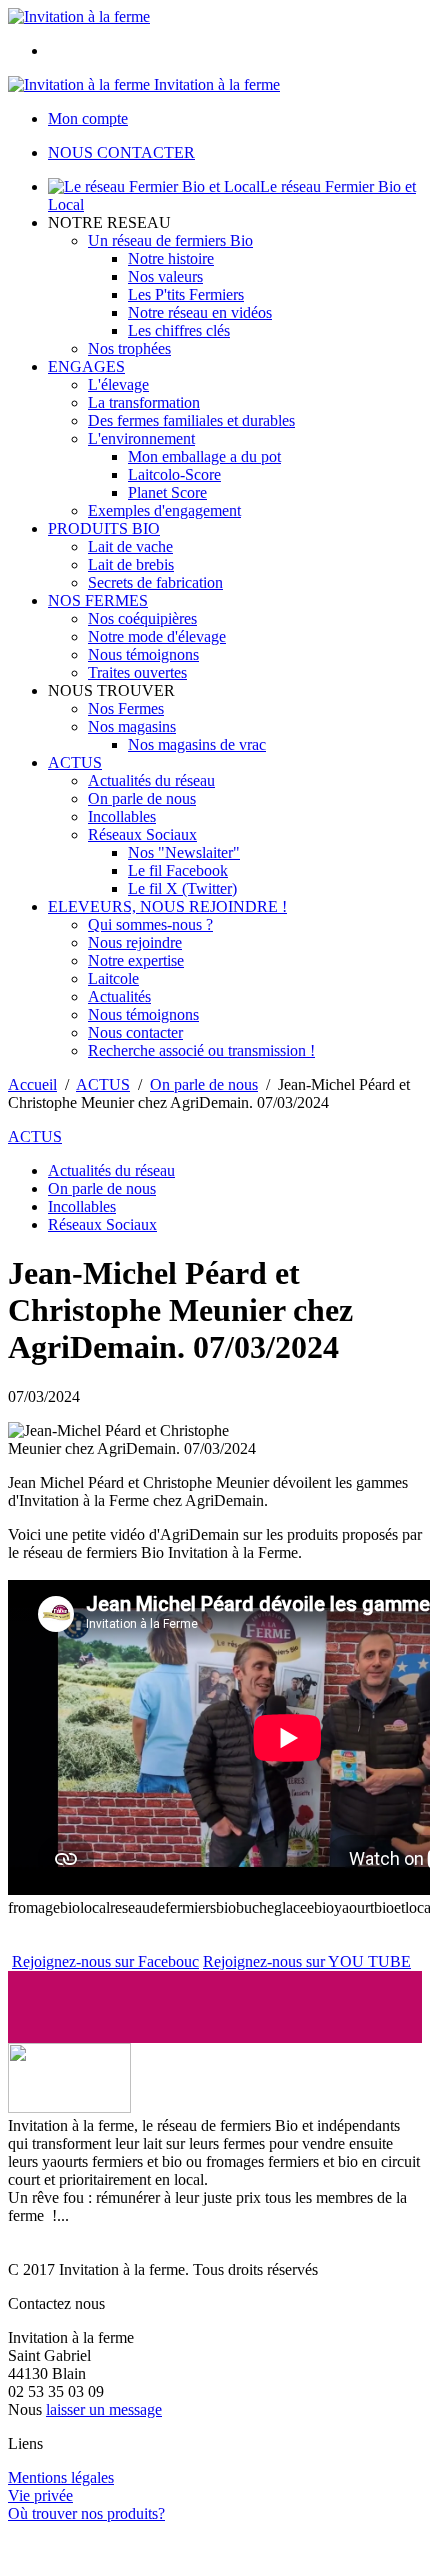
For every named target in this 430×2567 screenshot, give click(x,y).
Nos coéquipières (142, 618)
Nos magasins (132, 726)
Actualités (119, 996)
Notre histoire (171, 258)
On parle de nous (142, 798)
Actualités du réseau (151, 780)
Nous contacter (135, 1032)
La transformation (144, 402)
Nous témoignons (143, 654)
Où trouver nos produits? (86, 2513)
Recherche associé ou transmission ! (201, 1050)
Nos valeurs (165, 276)
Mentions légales (61, 2477)
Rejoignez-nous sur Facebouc (105, 1961)
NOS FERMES (98, 600)
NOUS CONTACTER (121, 152)
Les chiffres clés (179, 330)
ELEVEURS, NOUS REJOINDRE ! (167, 906)
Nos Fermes (126, 708)
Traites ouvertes (137, 672)
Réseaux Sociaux (142, 834)
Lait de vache (130, 546)
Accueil (32, 1084)
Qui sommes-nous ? (150, 924)
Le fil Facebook (178, 870)
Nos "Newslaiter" (184, 852)
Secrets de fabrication (155, 582)
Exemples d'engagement (164, 510)
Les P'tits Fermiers (186, 294)
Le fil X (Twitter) (182, 888)
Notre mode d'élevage (157, 636)
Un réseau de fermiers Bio (170, 240)
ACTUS (75, 762)
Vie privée (40, 2495)
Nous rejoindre (135, 942)
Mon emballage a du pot (204, 456)
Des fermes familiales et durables (191, 420)
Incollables (122, 816)
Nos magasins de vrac (197, 744)
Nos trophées (129, 348)
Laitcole (113, 978)
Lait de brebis (131, 564)
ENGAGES (86, 366)
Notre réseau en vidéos (200, 312)
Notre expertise (136, 960)
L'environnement (141, 438)
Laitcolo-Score (174, 474)
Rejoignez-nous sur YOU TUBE (307, 1961)
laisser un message (104, 2409)
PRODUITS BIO (104, 528)
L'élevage (118, 384)
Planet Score (167, 492)
